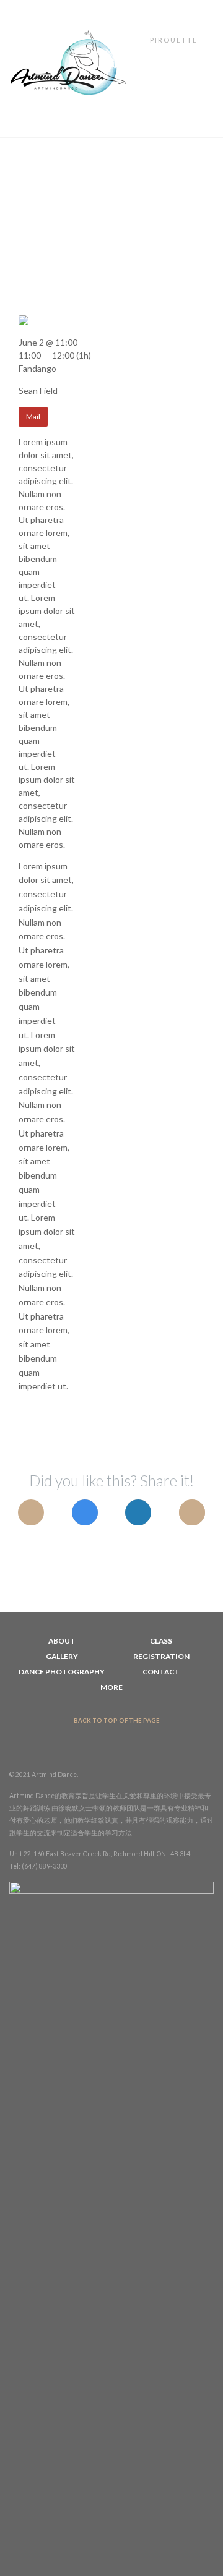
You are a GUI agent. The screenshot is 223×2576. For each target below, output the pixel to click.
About (62, 1641)
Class (161, 1641)
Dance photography (62, 1672)
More (111, 1687)
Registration (161, 1656)
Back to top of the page (116, 1721)
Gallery (62, 1656)
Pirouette (175, 40)
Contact (161, 1672)
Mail (33, 416)
